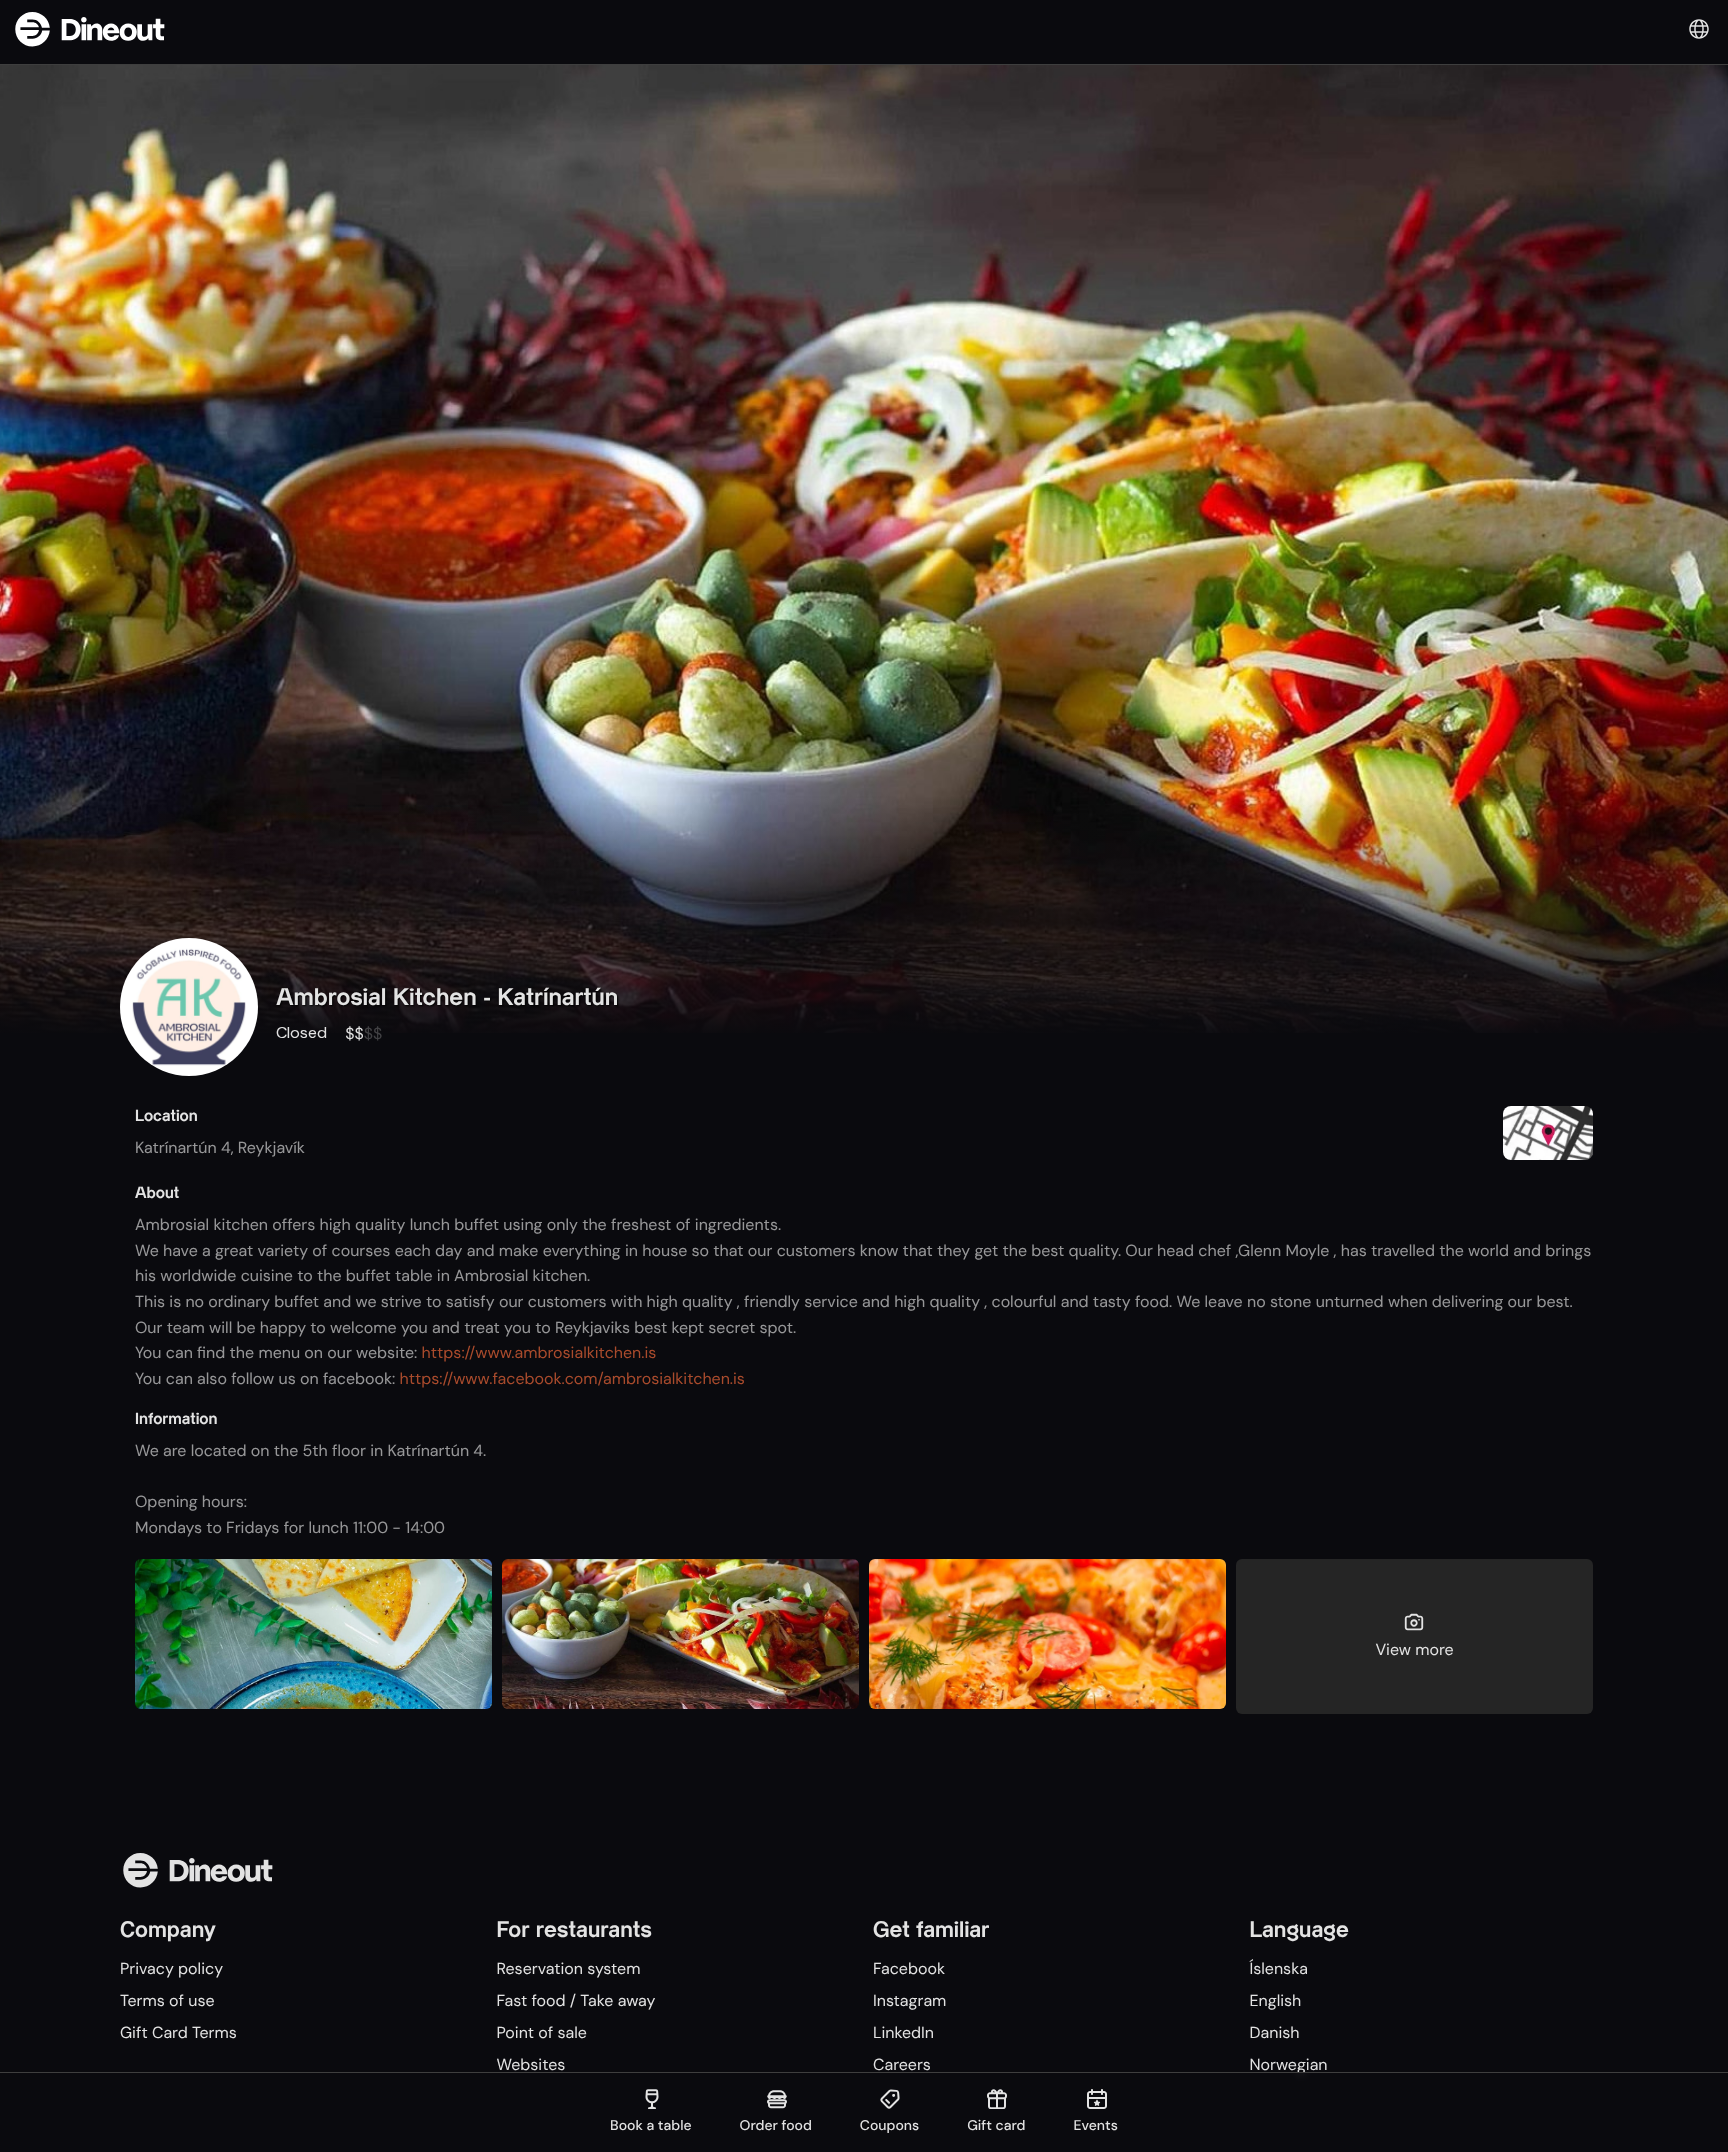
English (1275, 2000)
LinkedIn (903, 2032)
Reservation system (568, 1968)
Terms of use (167, 2000)
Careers (902, 2064)
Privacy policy (171, 1968)
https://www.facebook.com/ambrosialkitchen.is (572, 1378)
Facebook (909, 1968)
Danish (1274, 2032)
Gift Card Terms (178, 2032)
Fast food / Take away (575, 2000)
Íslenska (1278, 1968)
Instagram (909, 2000)
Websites (530, 2064)
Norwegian (1288, 2064)
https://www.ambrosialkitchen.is (539, 1352)
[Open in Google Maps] (1548, 1135)
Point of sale (541, 2032)
